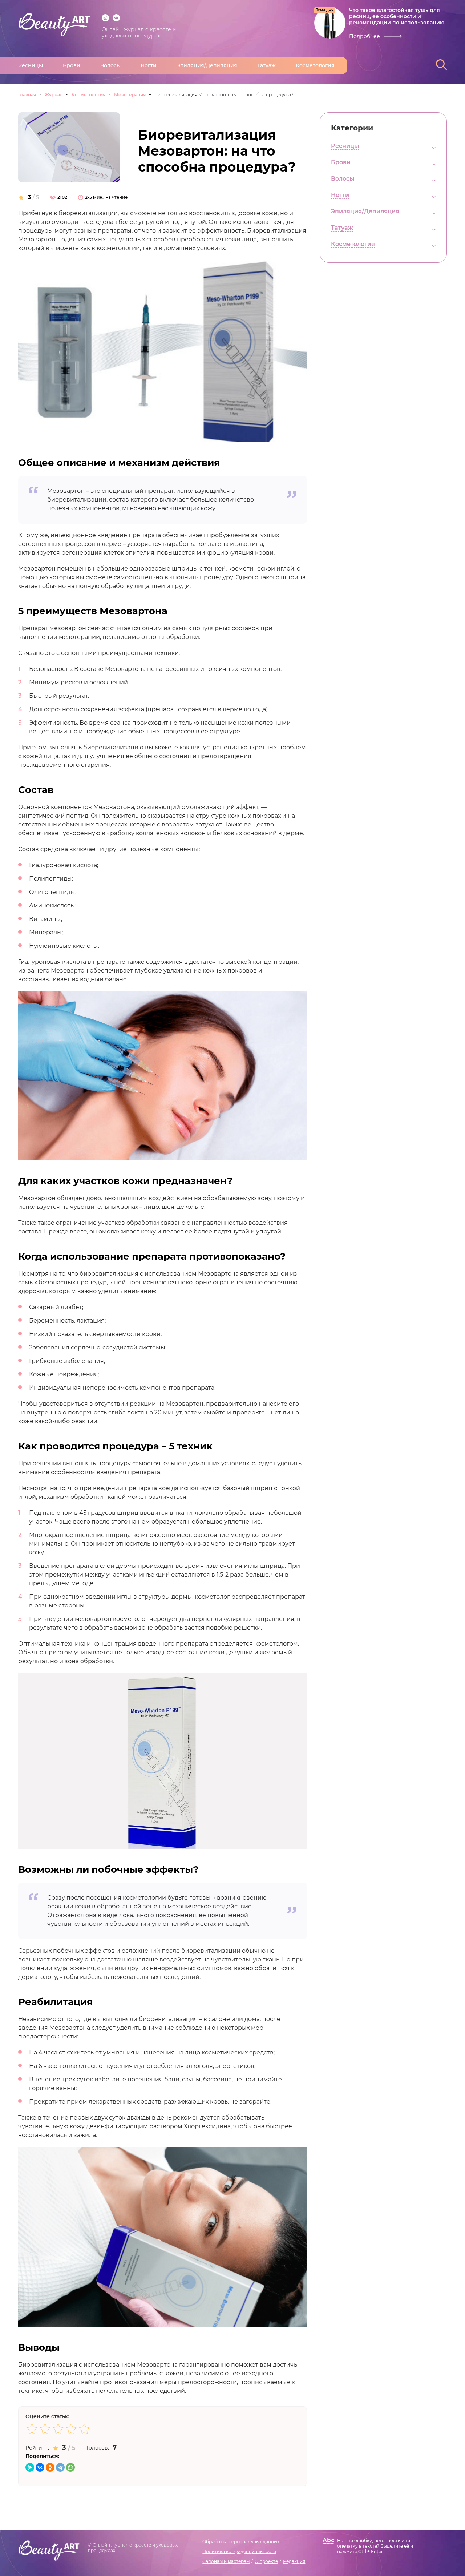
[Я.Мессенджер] (30, 2467)
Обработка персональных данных (241, 2542)
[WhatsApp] (70, 2467)
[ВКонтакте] (40, 2467)
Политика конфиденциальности (239, 2551)
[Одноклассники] (50, 2467)
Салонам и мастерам (226, 2561)
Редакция (294, 2561)
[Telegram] (60, 2467)
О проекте (266, 2561)
